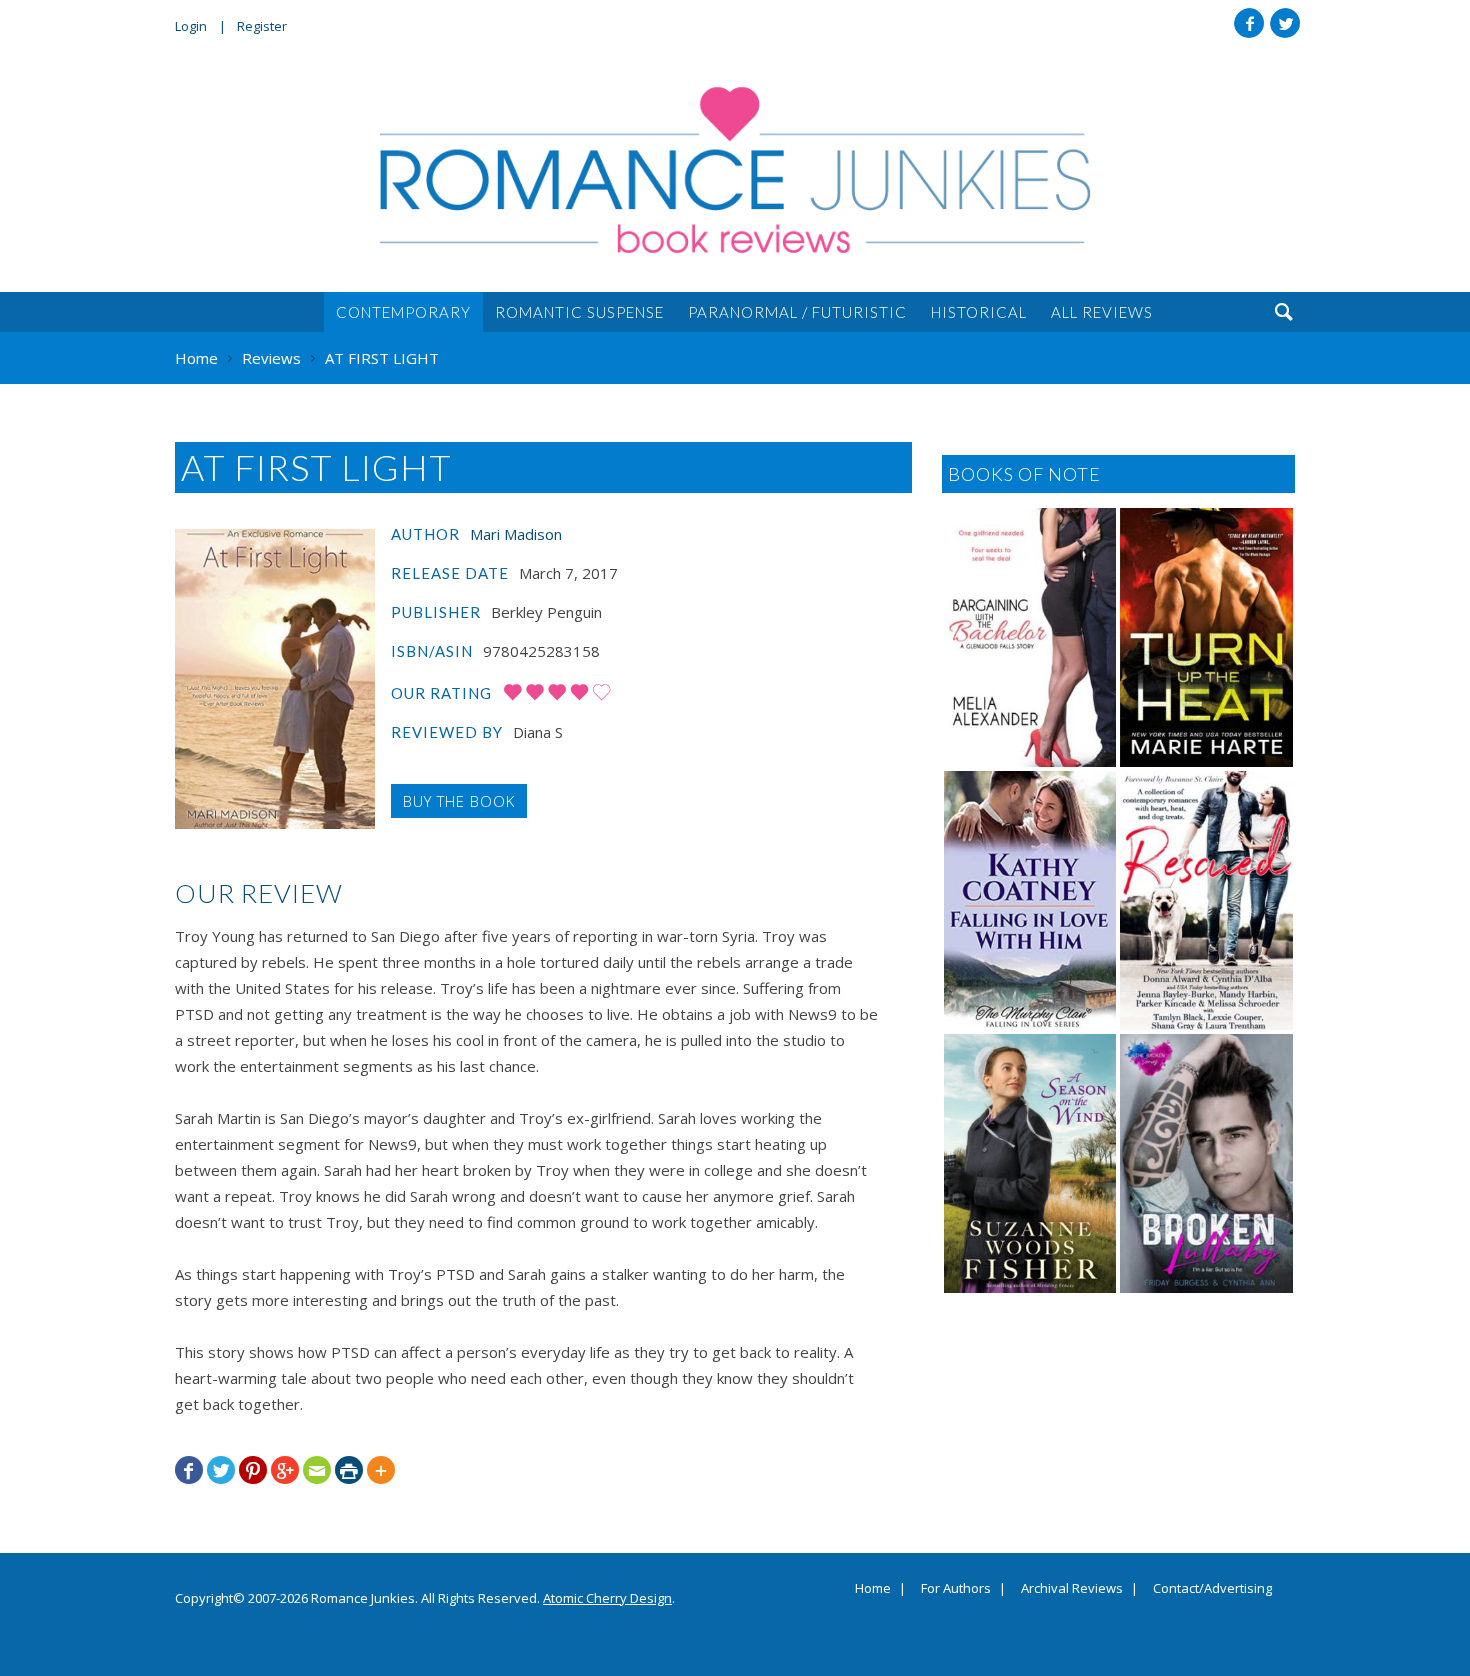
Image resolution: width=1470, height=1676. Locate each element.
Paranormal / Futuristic (797, 312)
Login (191, 26)
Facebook (1249, 23)
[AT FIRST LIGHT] (275, 679)
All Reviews (1102, 312)
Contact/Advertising (1212, 1589)
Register (262, 26)
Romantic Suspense (579, 312)
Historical (979, 312)
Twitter (1285, 23)
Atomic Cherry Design (607, 1598)
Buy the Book (459, 801)
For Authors (956, 1589)
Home (873, 1589)
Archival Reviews (1072, 1589)
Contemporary (403, 312)
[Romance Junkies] (735, 170)
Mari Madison (516, 534)
